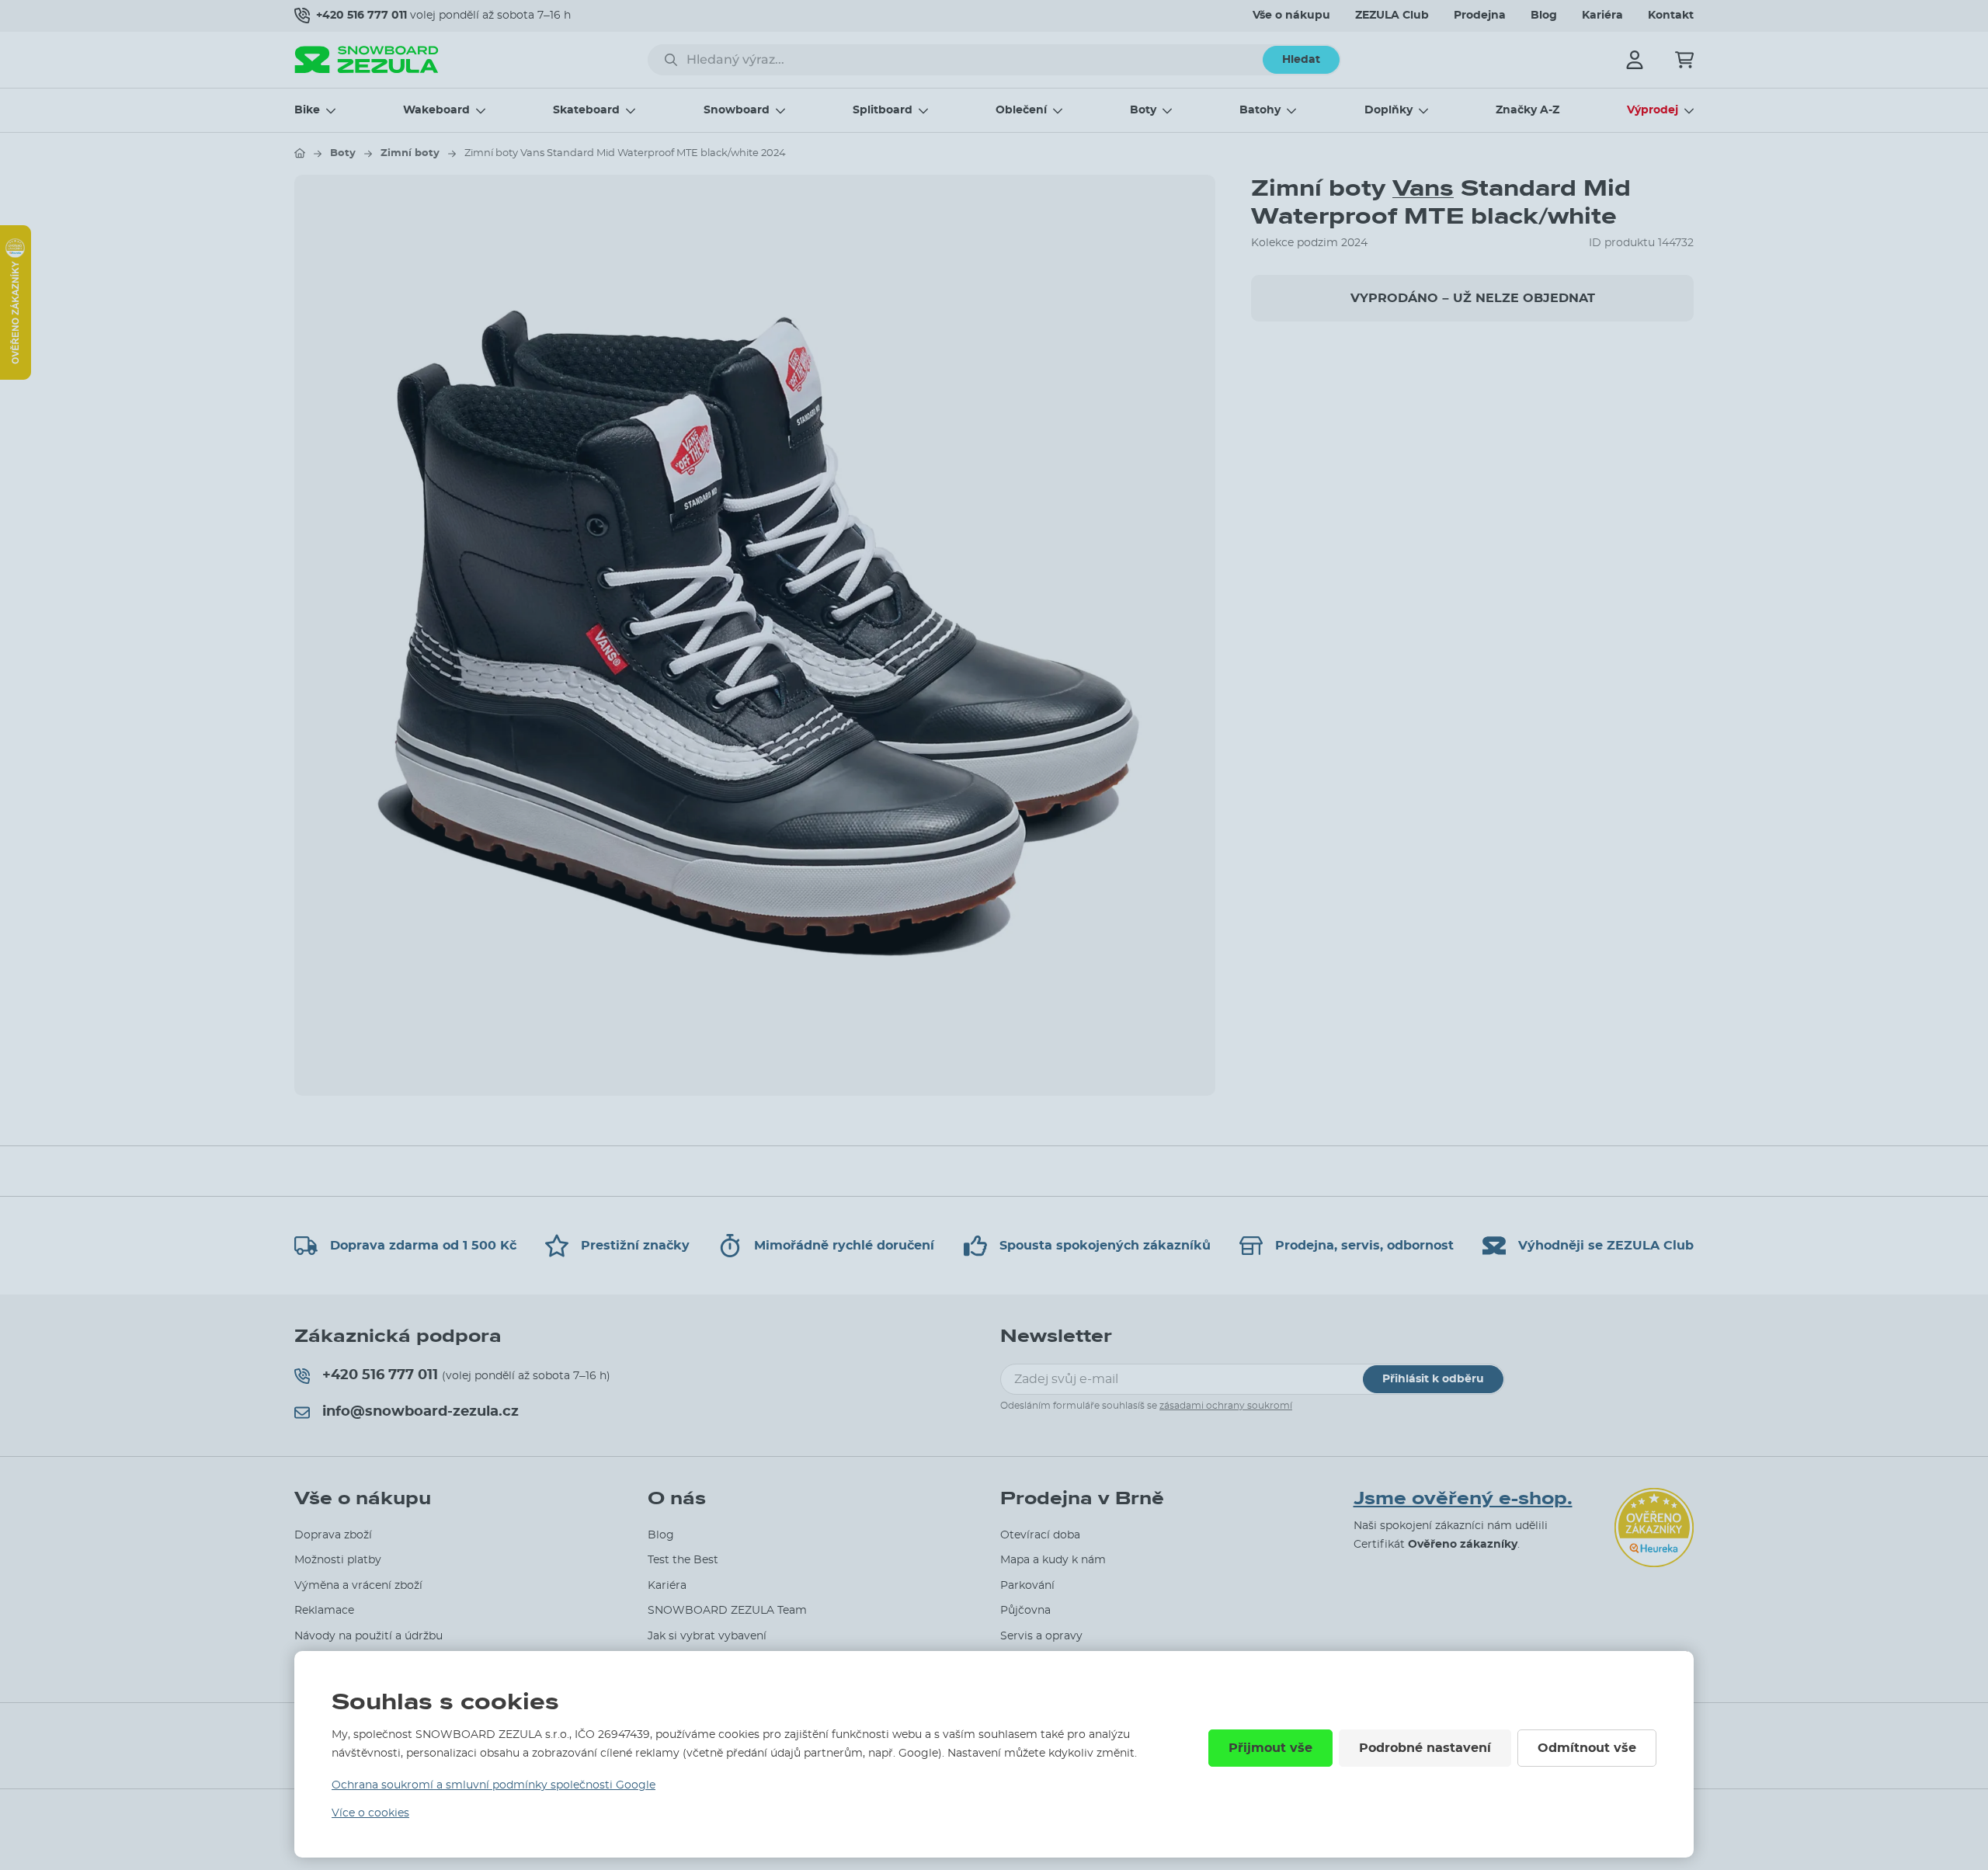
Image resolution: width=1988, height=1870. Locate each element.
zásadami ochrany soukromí (1226, 1406)
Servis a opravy (1041, 1636)
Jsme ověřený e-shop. (1463, 1499)
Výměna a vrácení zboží (358, 1586)
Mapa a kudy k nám (1053, 1560)
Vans (1423, 188)
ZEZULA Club (1392, 16)
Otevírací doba (1040, 1535)
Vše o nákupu (1291, 16)
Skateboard (586, 110)
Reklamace (324, 1611)
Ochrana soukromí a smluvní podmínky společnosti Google (494, 1785)
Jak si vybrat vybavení (707, 1636)
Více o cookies (370, 1813)
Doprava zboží (333, 1535)
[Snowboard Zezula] (367, 59)
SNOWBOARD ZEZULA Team (727, 1611)
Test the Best (683, 1560)
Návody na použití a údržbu (368, 1636)
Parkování (1027, 1586)
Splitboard (883, 110)
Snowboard (737, 110)
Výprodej (1653, 110)
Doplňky (1388, 110)
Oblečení (1021, 110)
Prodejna (1480, 16)
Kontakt (1671, 16)
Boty (1143, 110)
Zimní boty (410, 153)
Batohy (1260, 110)
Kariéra (1602, 16)
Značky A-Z (1527, 110)
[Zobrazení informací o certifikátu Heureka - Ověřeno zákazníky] (16, 376)
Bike (307, 110)
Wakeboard (436, 110)
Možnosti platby (338, 1560)
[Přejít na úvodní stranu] (300, 153)
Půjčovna (1025, 1611)
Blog (1544, 16)
